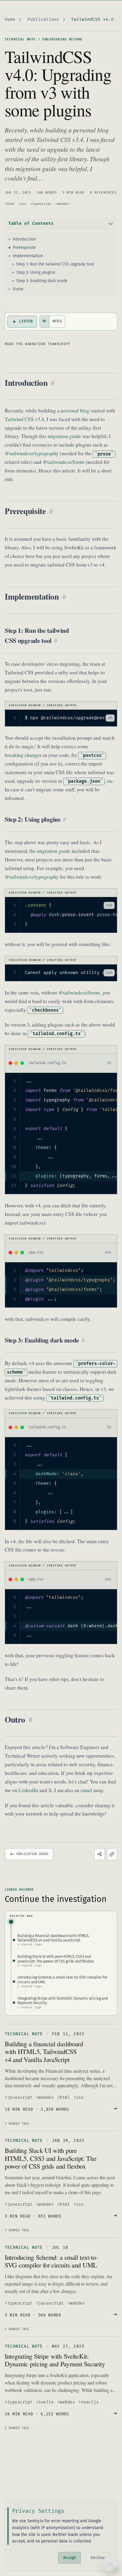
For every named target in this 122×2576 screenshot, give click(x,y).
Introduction (24, 239)
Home (10, 19)
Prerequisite (24, 248)
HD (45, 321)
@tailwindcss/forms (64, 462)
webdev (63, 204)
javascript (20, 2098)
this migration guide (60, 436)
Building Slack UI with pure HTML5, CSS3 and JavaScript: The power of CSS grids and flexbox (51, 2158)
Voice (57, 321)
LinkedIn (28, 1790)
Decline (98, 2558)
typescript (42, 204)
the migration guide (50, 851)
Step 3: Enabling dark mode (42, 281)
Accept (69, 2558)
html (11, 204)
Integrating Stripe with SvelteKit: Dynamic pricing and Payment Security (55, 2360)
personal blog (75, 411)
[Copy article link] (112, 1854)
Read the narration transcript (38, 344)
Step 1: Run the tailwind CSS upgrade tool (55, 264)
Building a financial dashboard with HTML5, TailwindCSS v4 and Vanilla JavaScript (44, 2051)
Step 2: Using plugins (36, 272)
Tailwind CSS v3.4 (24, 419)
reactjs (90, 2402)
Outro (18, 289)
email (86, 1790)
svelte (46, 2402)
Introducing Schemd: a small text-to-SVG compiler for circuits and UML (51, 2261)
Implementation (28, 256)
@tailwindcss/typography (32, 453)
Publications (43, 19)
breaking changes (23, 755)
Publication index (32, 1854)
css (23, 204)
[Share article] (99, 1854)
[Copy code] (98, 718)
